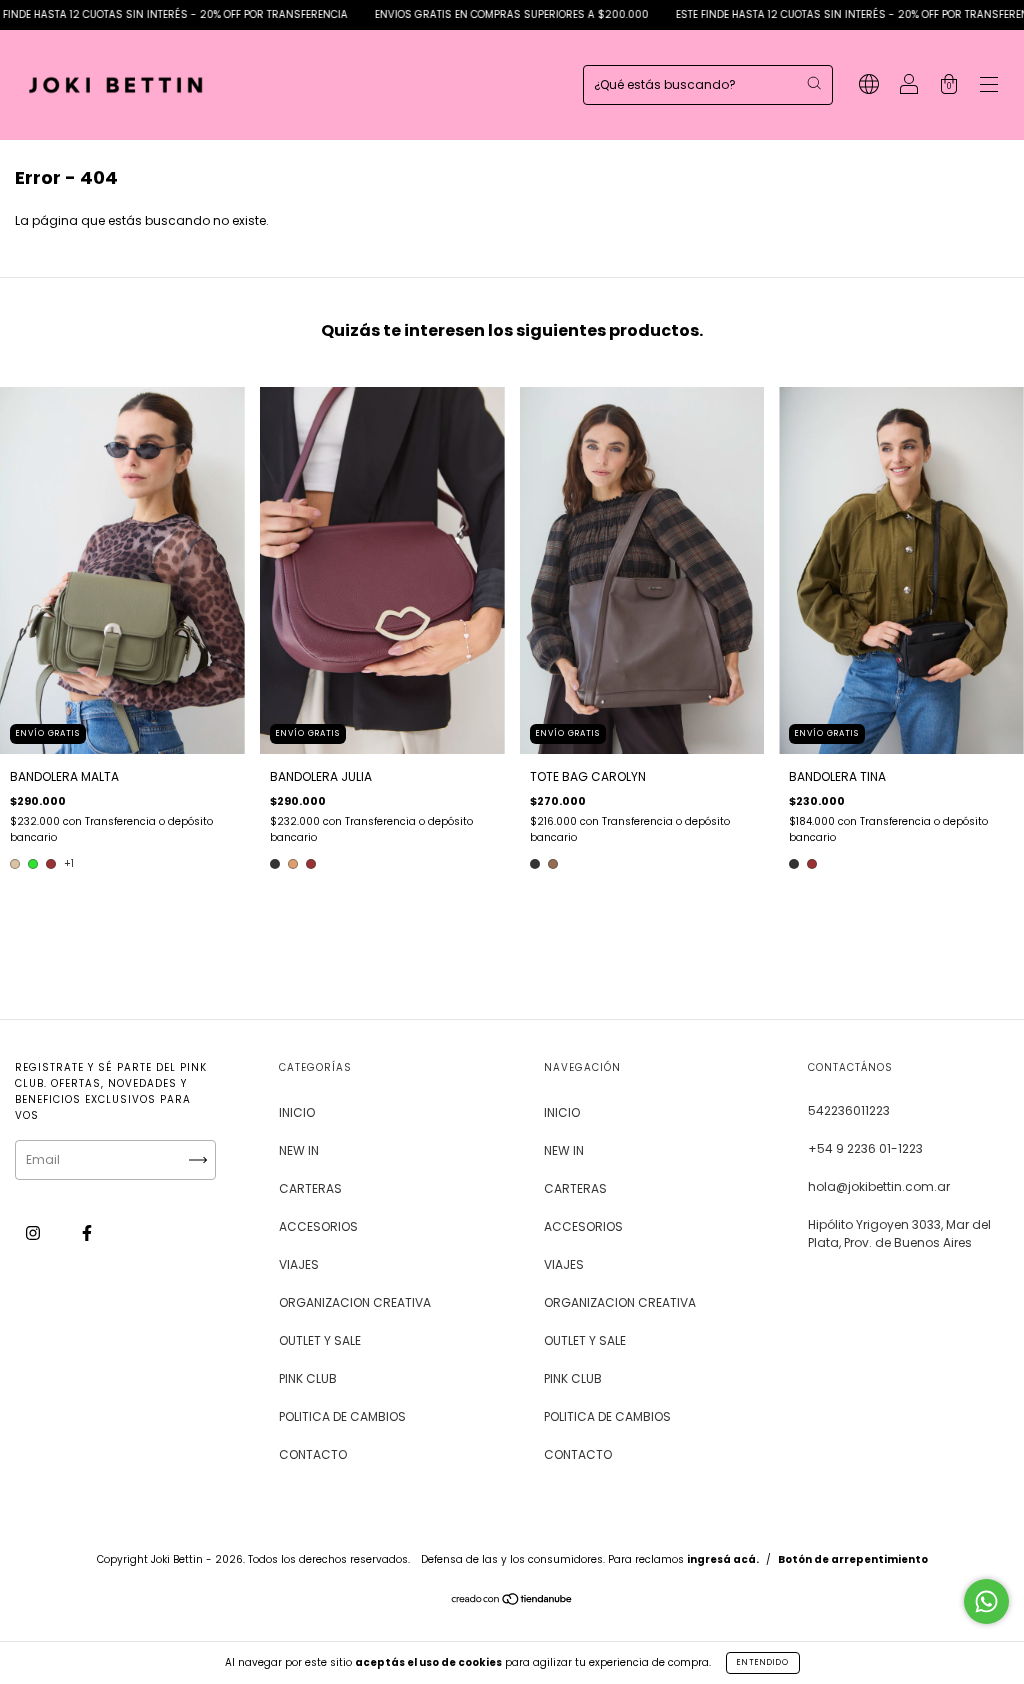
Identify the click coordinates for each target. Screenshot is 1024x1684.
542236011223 (849, 1110)
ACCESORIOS (318, 1226)
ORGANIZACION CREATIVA (355, 1302)
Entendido (763, 1662)
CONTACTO (313, 1454)
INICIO (297, 1112)
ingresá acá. (723, 1559)
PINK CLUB (308, 1378)
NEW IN (299, 1150)
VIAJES (299, 1264)
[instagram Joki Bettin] (34, 1232)
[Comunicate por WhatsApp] (986, 1601)
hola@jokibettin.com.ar (879, 1186)
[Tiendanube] (512, 1601)
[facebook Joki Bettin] (87, 1232)
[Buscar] (814, 83)
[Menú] (989, 86)
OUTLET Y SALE (320, 1340)
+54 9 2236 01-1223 (865, 1148)
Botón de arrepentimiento (853, 1559)
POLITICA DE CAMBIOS (342, 1416)
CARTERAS (310, 1188)
